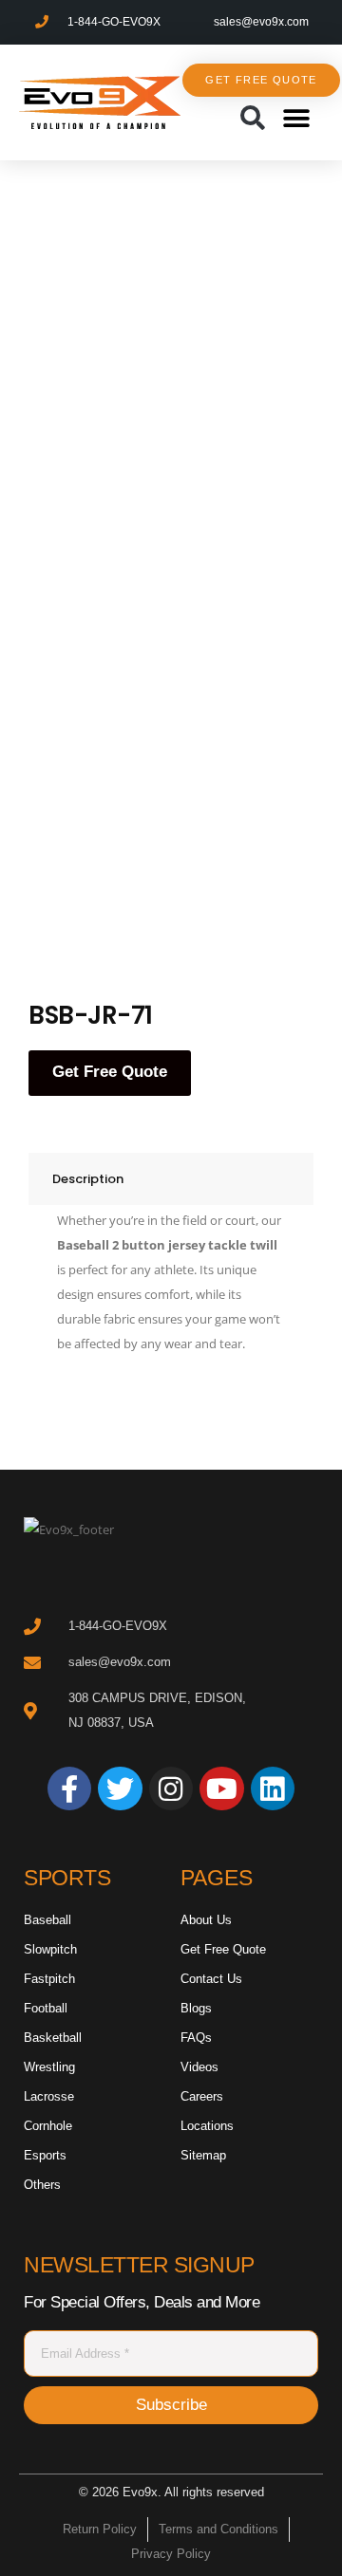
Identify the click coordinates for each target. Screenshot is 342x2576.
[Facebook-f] (69, 1788)
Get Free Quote (110, 1072)
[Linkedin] (273, 1788)
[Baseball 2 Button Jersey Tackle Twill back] (199, 846)
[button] (252, 119)
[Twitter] (120, 1788)
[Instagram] (171, 1788)
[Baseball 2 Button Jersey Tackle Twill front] (199, 310)
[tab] (171, 1179)
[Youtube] (221, 1788)
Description (88, 1179)
